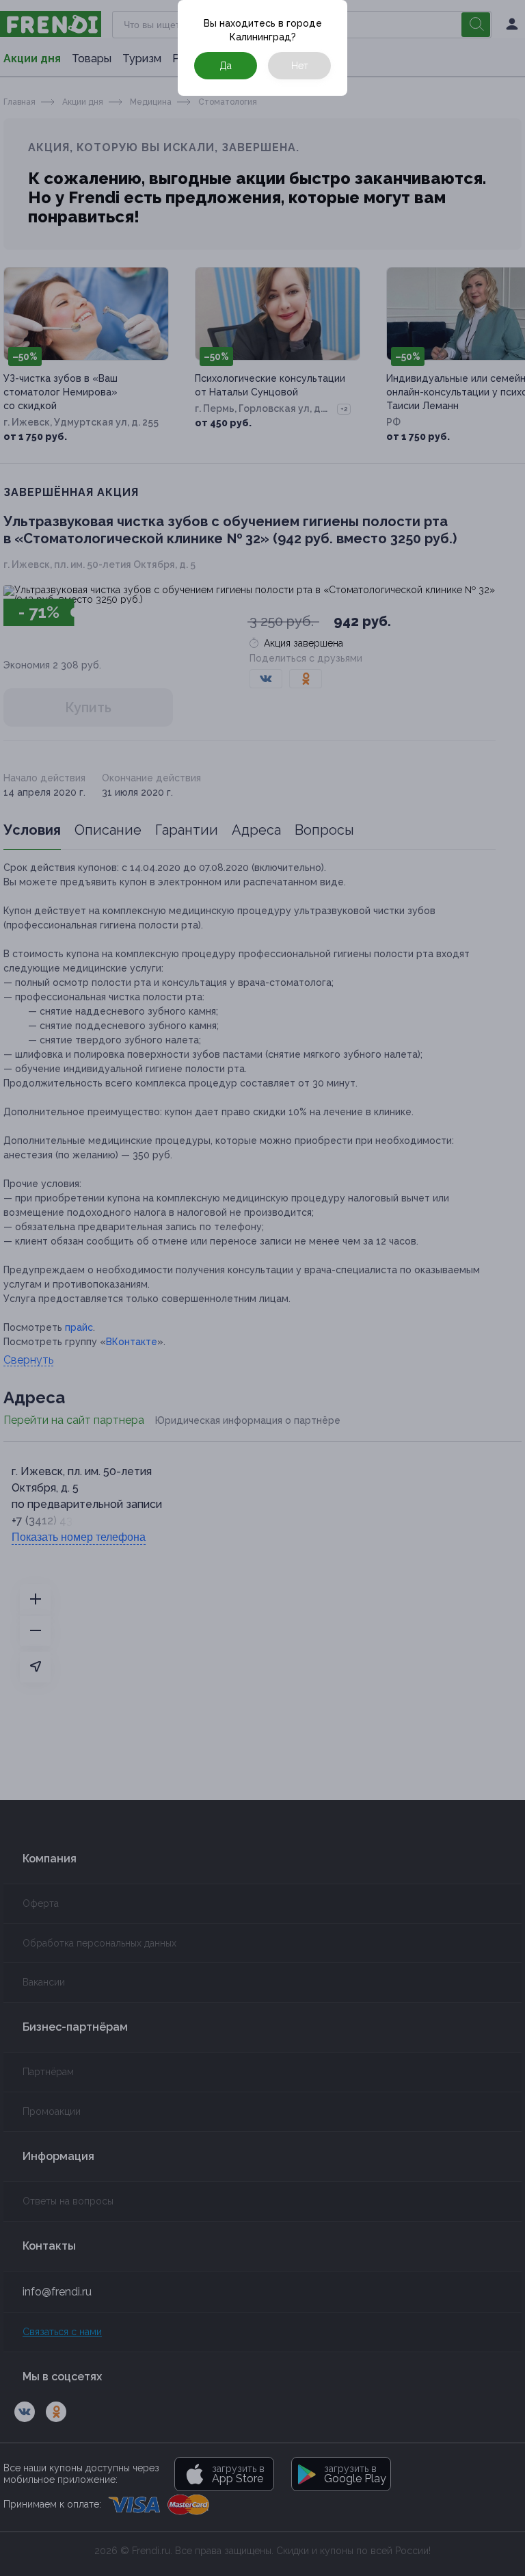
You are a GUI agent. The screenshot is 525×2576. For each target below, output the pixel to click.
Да (226, 66)
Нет (300, 66)
